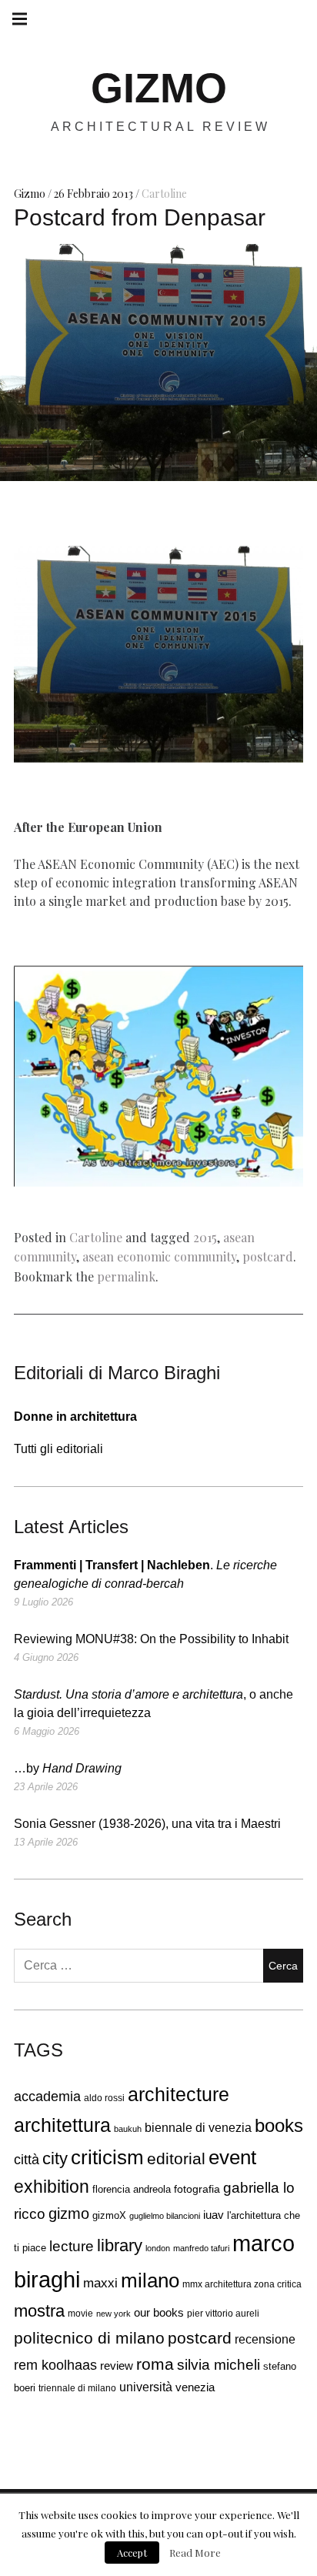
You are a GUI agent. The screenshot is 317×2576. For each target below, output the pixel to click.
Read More (195, 2553)
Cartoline (164, 194)
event (232, 2157)
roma (155, 2364)
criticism (107, 2157)
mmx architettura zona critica (242, 2284)
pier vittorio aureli (223, 2314)
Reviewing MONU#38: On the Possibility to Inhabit (151, 1639)
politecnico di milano (89, 2338)
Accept (132, 2553)
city (55, 2158)
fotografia (197, 2189)
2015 (205, 1237)
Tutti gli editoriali (58, 1449)
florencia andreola (132, 2190)
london (158, 2248)
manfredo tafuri (201, 2248)
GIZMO (159, 88)
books (279, 2126)
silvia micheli (219, 2365)
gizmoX (109, 2215)
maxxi (100, 2283)
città (27, 2160)
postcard (268, 1256)
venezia (195, 2387)
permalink (126, 1276)
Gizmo (31, 194)
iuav (214, 2215)
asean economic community (159, 1256)
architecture (179, 2094)
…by (68, 1768)
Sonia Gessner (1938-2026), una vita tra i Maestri (147, 1824)
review (117, 2366)
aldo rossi (104, 2098)
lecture (72, 2246)
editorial (176, 2159)
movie (80, 2314)
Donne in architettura (75, 1417)
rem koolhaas (55, 2365)
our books (159, 2312)
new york (113, 2314)
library (120, 2246)
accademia (47, 2097)
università (146, 2387)
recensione (265, 2339)
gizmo (69, 2213)
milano (150, 2280)
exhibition (52, 2187)
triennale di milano (77, 2388)
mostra (39, 2311)
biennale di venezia (198, 2128)
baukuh (128, 2129)
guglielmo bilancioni (165, 2216)
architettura (62, 2125)
